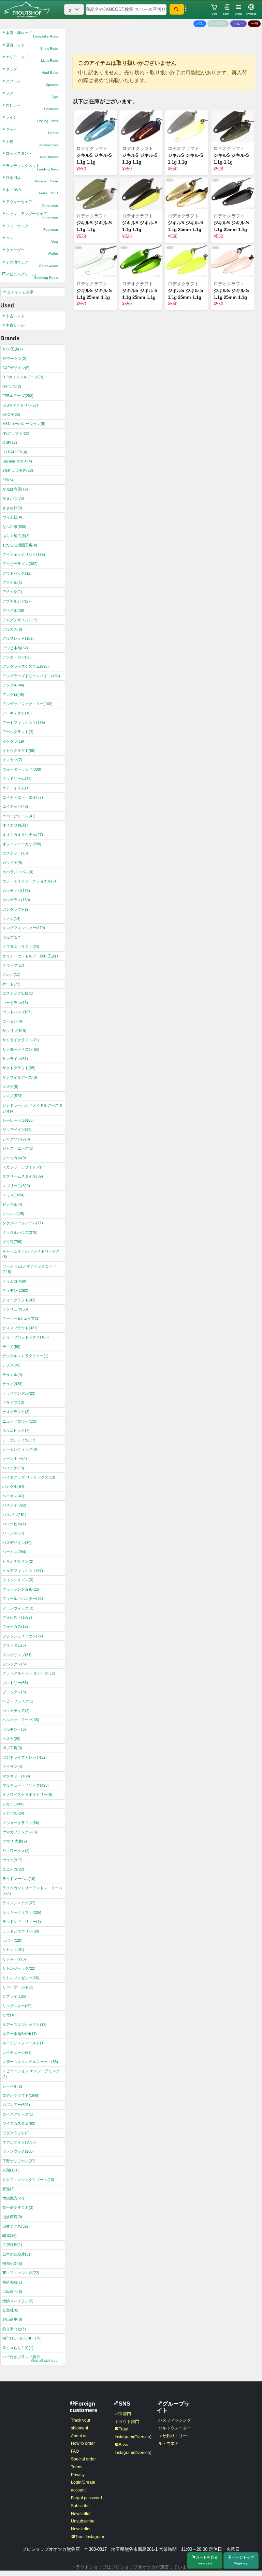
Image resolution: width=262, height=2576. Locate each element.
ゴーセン (12, 1021)
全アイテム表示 (20, 292)
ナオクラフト (16, 1412)
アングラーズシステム (26, 666)
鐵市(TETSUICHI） (22, 2338)
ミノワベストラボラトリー (27, 1794)
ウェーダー (32, 252)
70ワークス (14, 359)
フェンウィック (18, 1608)
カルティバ (16, 891)
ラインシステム (19, 1903)
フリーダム (14, 1645)
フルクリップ (17, 1655)
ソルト (239, 24)
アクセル (12, 582)
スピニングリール (32, 276)
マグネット (16, 1776)
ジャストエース (18, 1148)
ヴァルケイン (19, 2142)
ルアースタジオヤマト (25, 2025)
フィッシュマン (18, 1580)
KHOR (11, 414)
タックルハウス (20, 1232)
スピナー (32, 107)
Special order (83, 2459)
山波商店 (12, 2217)
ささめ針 (12, 508)
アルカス (12, 629)
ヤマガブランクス (20, 1832)
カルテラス (16, 900)
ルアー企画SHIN (20, 2034)
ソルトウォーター (175, 2428)
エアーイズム (16, 788)
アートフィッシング (24, 723)
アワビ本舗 (15, 648)
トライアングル (19, 1393)
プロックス (14, 1692)
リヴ (10, 2015)
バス (200, 24)
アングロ (13, 695)
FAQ (75, 2451)
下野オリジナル (19, 2161)
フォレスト (17, 1617)
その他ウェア (32, 264)
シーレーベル (18, 1120)
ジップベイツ (17, 1130)
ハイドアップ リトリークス (29, 1477)
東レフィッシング (21, 2273)
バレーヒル (14, 1524)
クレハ (11, 974)
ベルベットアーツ (21, 1720)
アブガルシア (17, 601)
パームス (14, 1552)
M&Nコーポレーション (24, 424)
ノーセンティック (20, 1449)
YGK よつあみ (18, 470)
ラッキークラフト (22, 1912)
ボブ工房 (12, 1748)
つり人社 (12, 517)
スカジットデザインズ (24, 1167)
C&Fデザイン (16, 368)
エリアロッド (32, 59)
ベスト (32, 240)
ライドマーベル (19, 1879)
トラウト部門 (127, 2422)
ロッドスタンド (32, 155)
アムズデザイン (20, 620)
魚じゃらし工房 (18, 2348)
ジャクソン (16, 1139)
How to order (83, 2443)
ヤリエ (12, 1860)
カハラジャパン (18, 872)
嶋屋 (10, 2236)
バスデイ (14, 1505)
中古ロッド (15, 316)
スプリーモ (16, 1186)
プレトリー (15, 1683)
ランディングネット (32, 167)
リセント (13, 1950)
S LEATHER (15, 452)
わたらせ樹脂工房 (20, 545)
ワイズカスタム (19, 2123)
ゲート (11, 984)
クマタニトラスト (21, 946)
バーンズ (13, 1533)
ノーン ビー (15, 1458)
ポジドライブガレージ (25, 1757)
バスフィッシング (175, 2420)
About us (79, 2436)
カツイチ (12, 863)
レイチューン (17, 2052)
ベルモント (14, 1729)
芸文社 (10, 2310)
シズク (10, 1087)
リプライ (14, 1996)
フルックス (14, 1664)
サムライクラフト (21, 1040)
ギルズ (11, 937)
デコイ (11, 1347)
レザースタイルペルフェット (30, 2062)
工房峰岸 (12, 2245)
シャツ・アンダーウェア (32, 215)
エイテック (15, 806)
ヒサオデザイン (18, 1561)
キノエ (11, 919)
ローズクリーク (18, 2114)
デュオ (12, 1384)
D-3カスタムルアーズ (23, 377)
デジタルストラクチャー (25, 1356)
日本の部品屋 (17, 2254)
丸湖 (11, 2170)
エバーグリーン (19, 816)
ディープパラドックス (26, 1337)
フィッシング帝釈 (21, 1589)
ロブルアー (16, 2105)
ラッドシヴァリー (21, 1931)
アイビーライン (20, 564)
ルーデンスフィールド (24, 2043)
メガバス (13, 1813)
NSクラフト (16, 433)
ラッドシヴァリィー (22, 1922)
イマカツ (12, 760)
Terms (77, 2467)
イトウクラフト (19, 751)
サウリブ (14, 1031)
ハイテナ (13, 1468)
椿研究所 (12, 2282)
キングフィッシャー (24, 928)
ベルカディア (16, 1711)
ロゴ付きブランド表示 (30, 2359)
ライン (32, 119)
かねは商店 (15, 489)
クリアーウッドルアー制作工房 (31, 956)
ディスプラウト (20, 1328)
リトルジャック (19, 1968)
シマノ (12, 1096)
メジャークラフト (21, 1823)
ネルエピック (16, 1430)
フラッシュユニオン (23, 1636)
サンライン (15, 1059)
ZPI (8, 480)
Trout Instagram (90, 2537)
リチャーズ (14, 1959)
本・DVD (32, 192)
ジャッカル (14, 1158)
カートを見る (207, 2560)
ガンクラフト (16, 909)
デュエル (12, 1375)
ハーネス (13, 1496)
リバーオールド (18, 1987)
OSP (10, 442)
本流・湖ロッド (32, 34)
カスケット (15, 853)
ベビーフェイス (18, 1701)
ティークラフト (19, 1300)
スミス (13, 1195)
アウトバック (17, 573)
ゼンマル (12, 1204)
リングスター (17, 2006)
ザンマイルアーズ (20, 1077)
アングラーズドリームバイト (31, 676)
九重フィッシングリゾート (28, 2180)
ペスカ (11, 1739)
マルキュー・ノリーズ (26, 1785)
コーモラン (15, 1003)
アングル (13, 685)
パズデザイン (17, 1543)
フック (32, 131)
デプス (11, 1365)
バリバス (14, 1515)
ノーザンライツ (19, 1440)
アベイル (13, 610)
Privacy (78, 2475)
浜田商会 (12, 2291)
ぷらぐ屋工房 (16, 536)
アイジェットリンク (24, 555)
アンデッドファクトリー (27, 704)
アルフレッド (18, 638)
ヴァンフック (18, 2151)
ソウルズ (13, 1214)
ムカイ (13, 1804)
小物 (32, 143)
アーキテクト (17, 713)
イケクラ (13, 741)
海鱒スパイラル (18, 2301)
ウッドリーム (17, 778)
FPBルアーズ (18, 396)
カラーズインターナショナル (29, 881)
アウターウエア (32, 203)
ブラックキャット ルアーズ (29, 1673)
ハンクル (13, 1486)
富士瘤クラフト (18, 2208)
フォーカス (15, 1626)
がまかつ (13, 498)
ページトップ (243, 2560)
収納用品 (32, 179)
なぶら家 (14, 527)
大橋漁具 (13, 2198)
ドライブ (13, 1403)
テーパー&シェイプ (21, 1318)
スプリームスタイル (23, 1176)
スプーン (32, 83)
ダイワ (12, 1242)
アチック (12, 592)
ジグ (32, 95)
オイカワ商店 (16, 825)
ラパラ (12, 1940)
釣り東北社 (14, 2329)
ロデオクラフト (21, 2095)
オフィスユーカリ (22, 844)
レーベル (12, 2086)
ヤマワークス (16, 1851)
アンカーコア (17, 657)
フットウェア (32, 228)
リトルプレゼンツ (21, 1978)
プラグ (32, 71)
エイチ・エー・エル (23, 797)
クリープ (13, 965)
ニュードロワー (20, 1421)
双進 (9, 2189)
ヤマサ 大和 (15, 1841)
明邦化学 (12, 2263)
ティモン (15, 1290)
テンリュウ (15, 1309)
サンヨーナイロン (21, 1049)
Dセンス (12, 387)
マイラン (12, 1767)
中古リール (15, 325)
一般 (254, 24)
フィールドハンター (23, 1598)
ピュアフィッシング (23, 1571)
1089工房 (13, 349)
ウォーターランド (22, 769)
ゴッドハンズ (17, 1012)
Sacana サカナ (17, 461)
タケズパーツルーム (23, 1223)
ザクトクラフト (19, 1068)
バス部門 (123, 2414)
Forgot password (86, 2498)
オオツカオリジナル (23, 835)
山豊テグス (15, 2226)
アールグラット (18, 732)
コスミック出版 (18, 993)
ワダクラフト (16, 2133)
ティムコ (14, 1281)
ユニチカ (13, 1869)
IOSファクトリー (20, 405)
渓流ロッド (32, 47)
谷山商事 (12, 2319)
